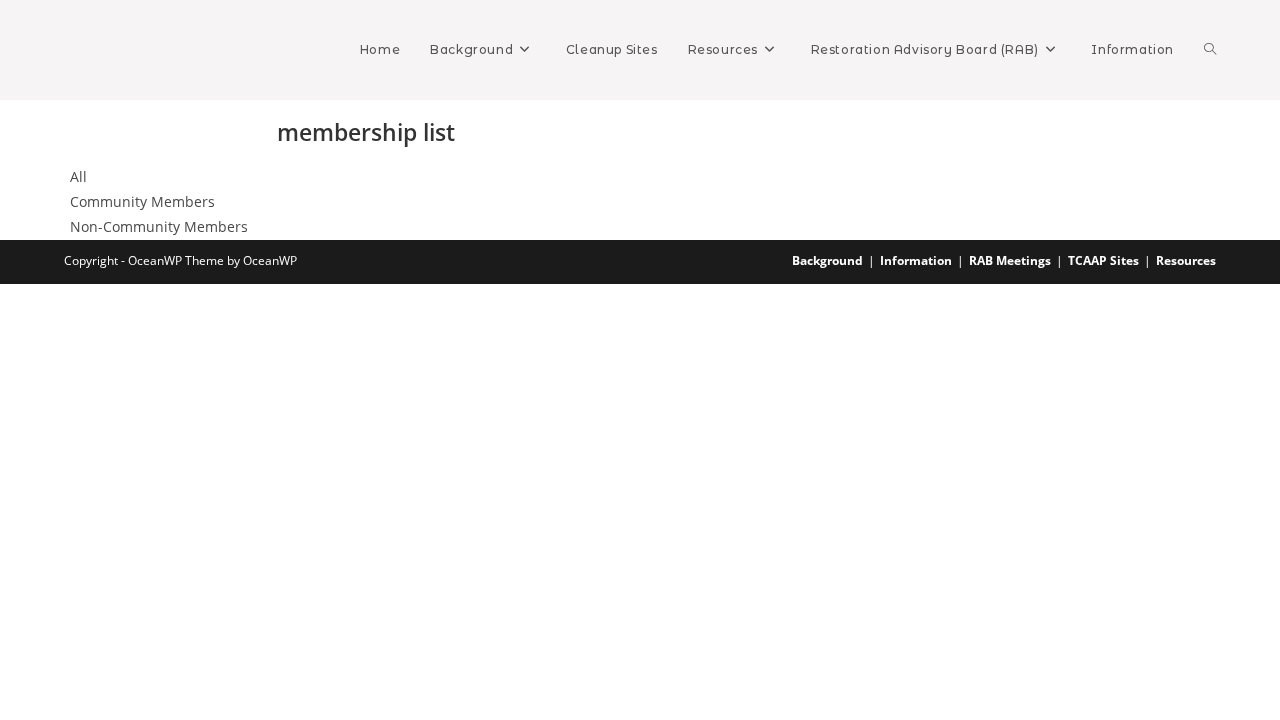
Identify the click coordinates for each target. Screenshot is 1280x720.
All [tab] (78, 176)
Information (916, 260)
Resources (1186, 260)
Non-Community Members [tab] (159, 226)
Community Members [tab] (142, 201)
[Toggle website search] (1210, 50)
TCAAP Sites (1103, 260)
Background (827, 260)
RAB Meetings (1010, 260)
